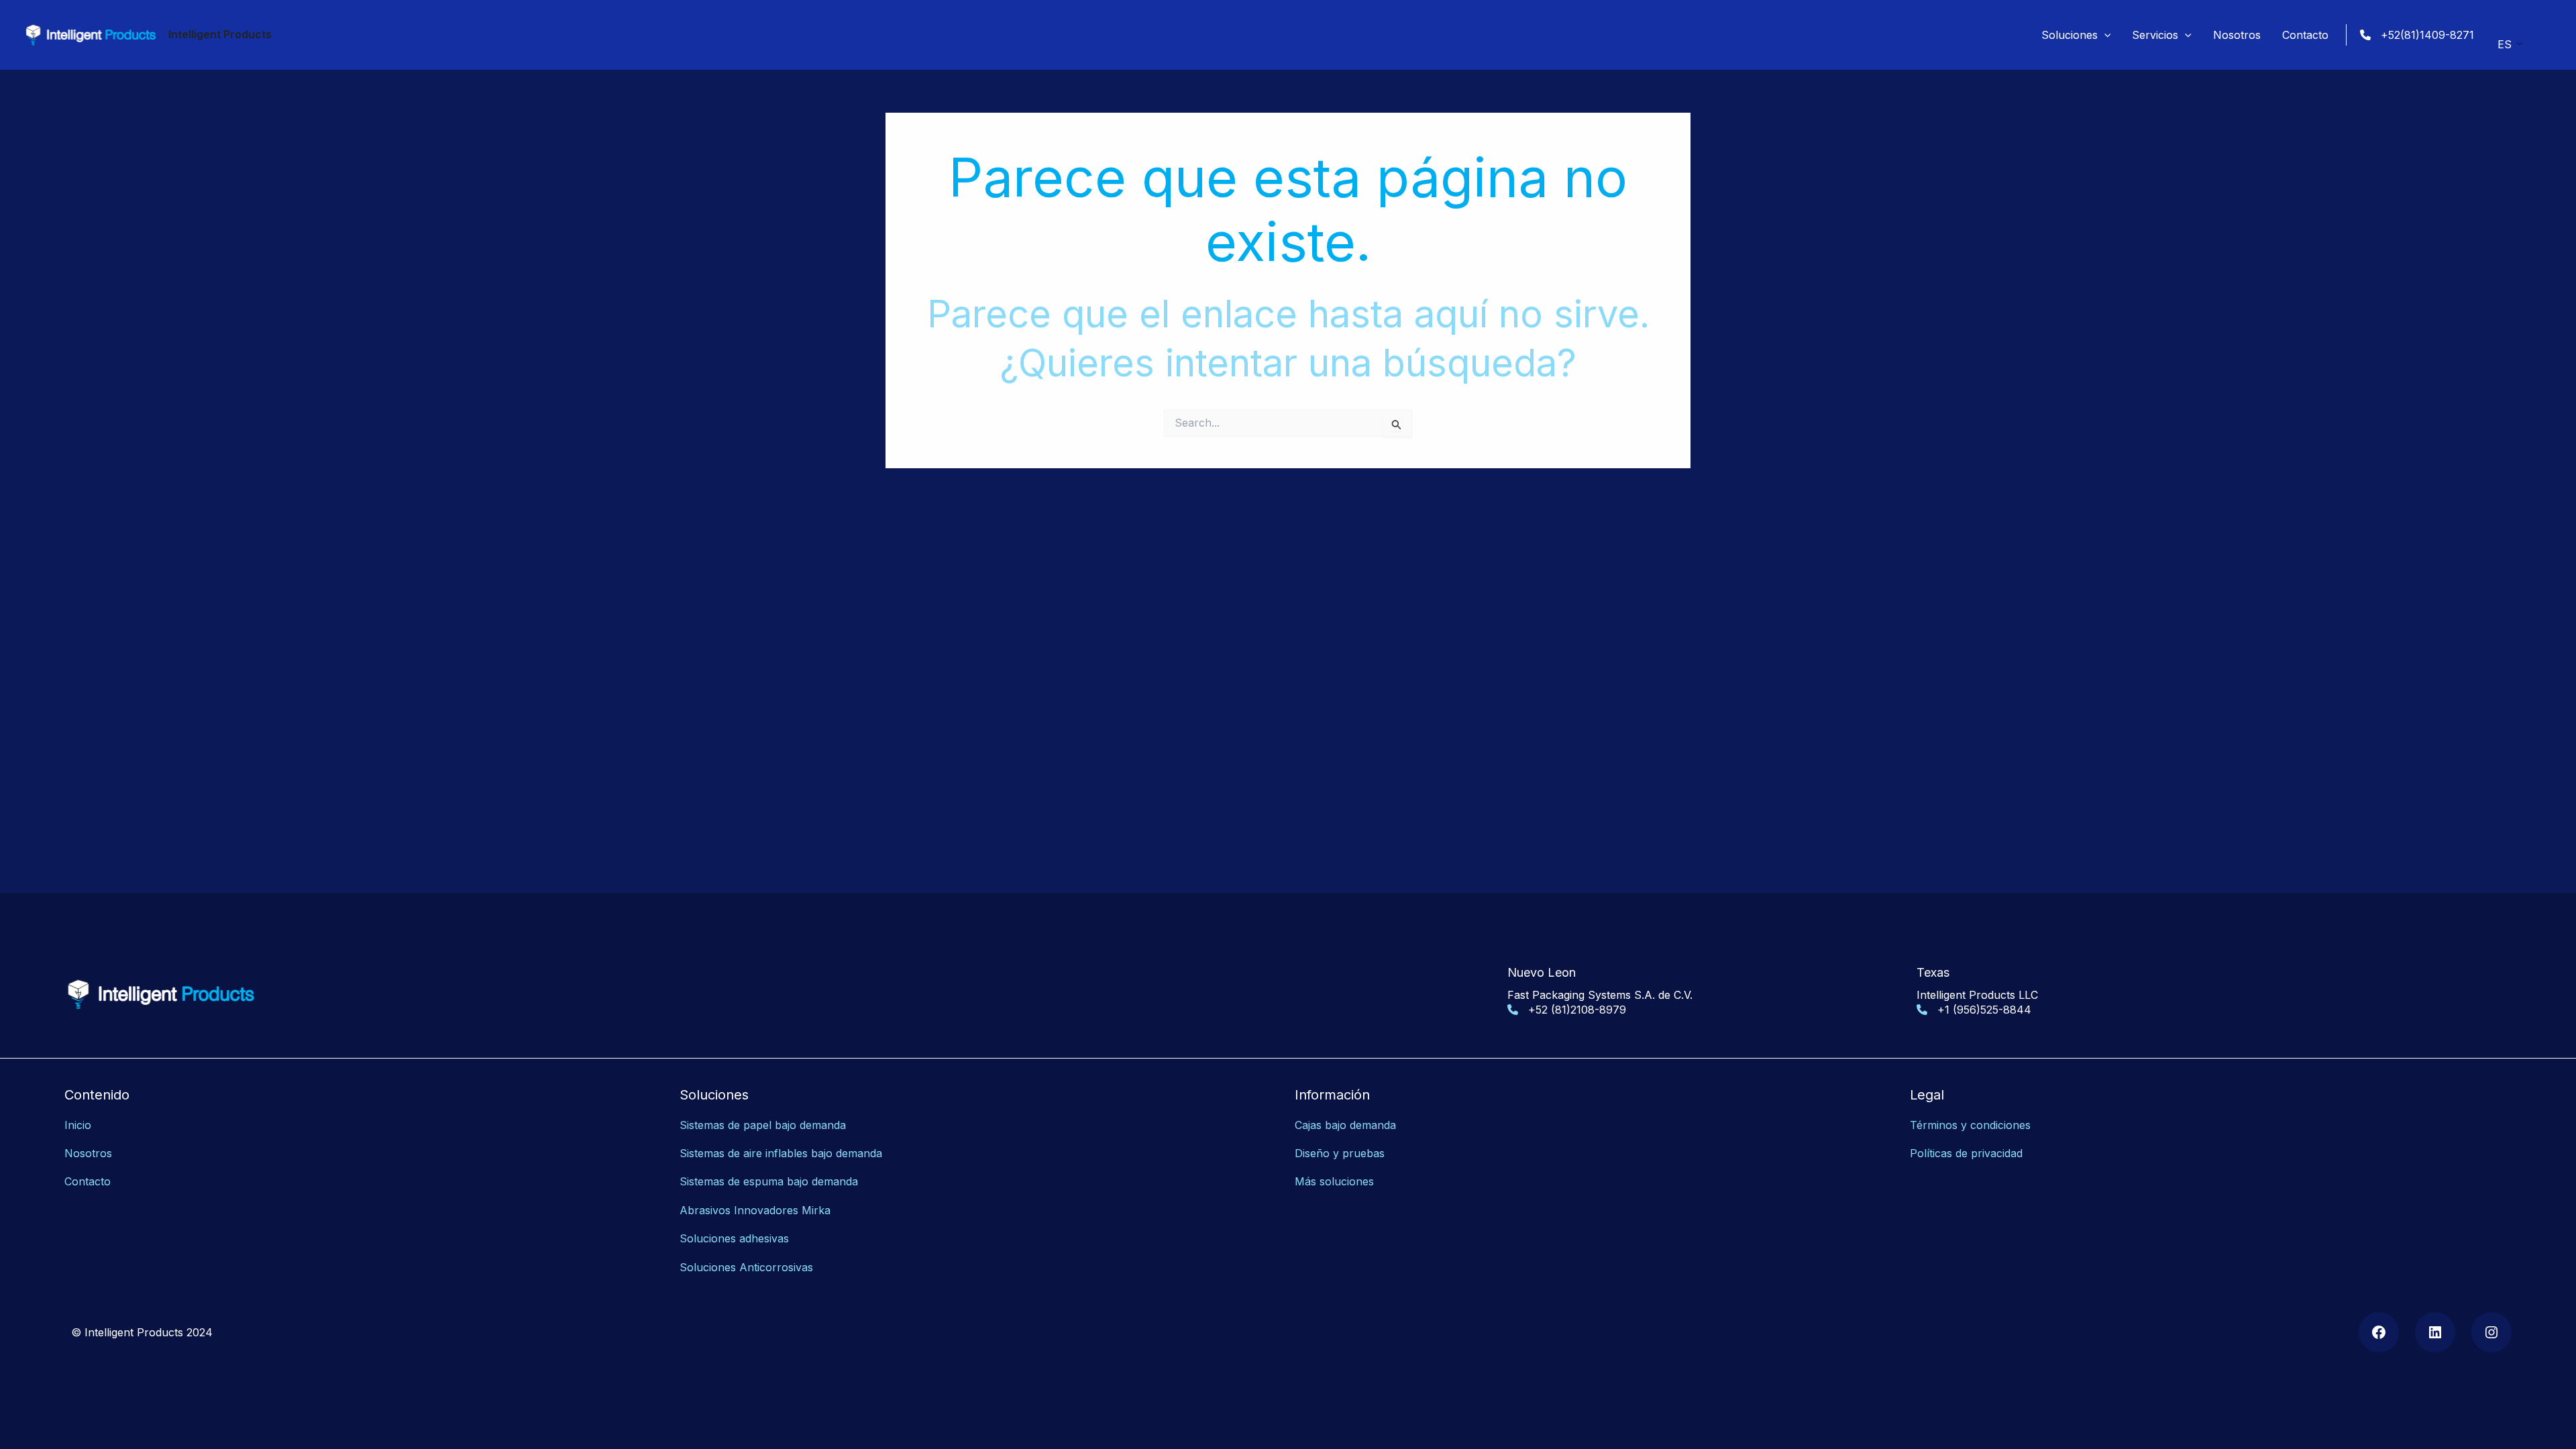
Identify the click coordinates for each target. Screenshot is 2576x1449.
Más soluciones (1334, 1181)
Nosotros (88, 1153)
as (807, 1267)
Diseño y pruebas (1340, 1153)
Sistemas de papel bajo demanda (763, 1125)
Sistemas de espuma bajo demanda (769, 1181)
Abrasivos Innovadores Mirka (755, 1210)
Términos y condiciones (1970, 1125)
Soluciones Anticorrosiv (741, 1267)
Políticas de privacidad (1966, 1153)
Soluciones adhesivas (734, 1238)
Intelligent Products (220, 34)
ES (2505, 44)
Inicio (78, 1125)
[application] (2104, 35)
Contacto (88, 1181)
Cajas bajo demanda (1345, 1125)
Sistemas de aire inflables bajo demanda (781, 1153)
